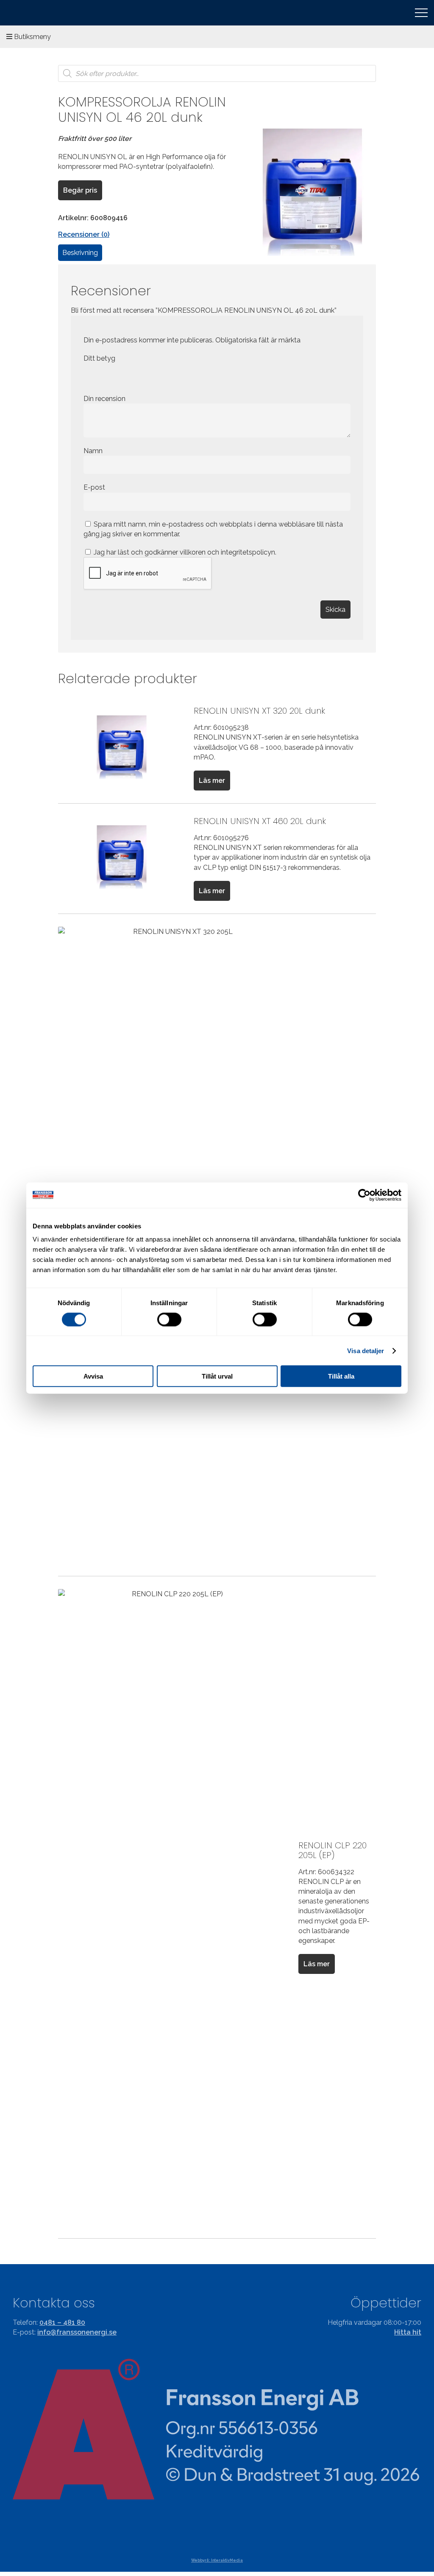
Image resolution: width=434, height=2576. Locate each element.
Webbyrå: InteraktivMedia (217, 2560)
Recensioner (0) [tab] (84, 234)
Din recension (105, 399)
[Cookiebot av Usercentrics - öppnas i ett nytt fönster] (364, 1195)
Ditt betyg (99, 358)
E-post (95, 487)
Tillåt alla (341, 1376)
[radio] (90, 376)
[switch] (169, 1319)
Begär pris (80, 190)
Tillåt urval (217, 1376)
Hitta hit (408, 2332)
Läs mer (212, 781)
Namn (94, 451)
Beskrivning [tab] (80, 253)
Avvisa (93, 1376)
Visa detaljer (366, 1350)
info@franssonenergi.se (77, 2332)
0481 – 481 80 (62, 2322)
